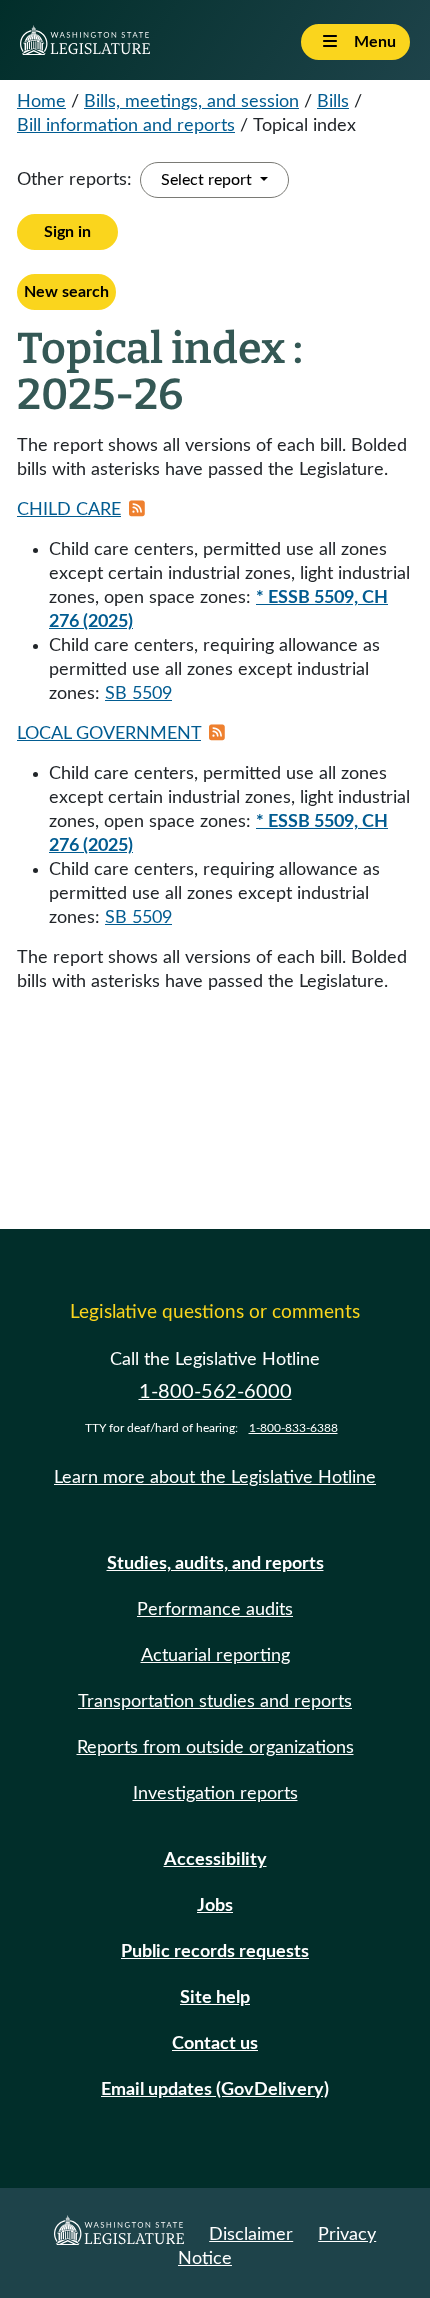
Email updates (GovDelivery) (215, 2090)
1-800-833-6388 (293, 1428)
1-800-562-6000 (215, 1392)
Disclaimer (251, 2235)
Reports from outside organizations (215, 1748)
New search (66, 292)
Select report (208, 180)
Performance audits (215, 1610)
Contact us (215, 2044)
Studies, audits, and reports (215, 1564)
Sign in (67, 232)
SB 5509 (138, 694)
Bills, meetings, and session (191, 102)
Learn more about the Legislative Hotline (215, 1478)
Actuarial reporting (215, 1656)
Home (41, 102)
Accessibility (215, 1860)
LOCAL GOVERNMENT (109, 734)
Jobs (215, 1906)
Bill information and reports (126, 126)
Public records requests (215, 1952)
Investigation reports (215, 1794)
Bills (333, 102)
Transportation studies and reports (215, 1702)
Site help (215, 1998)
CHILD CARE (69, 510)
